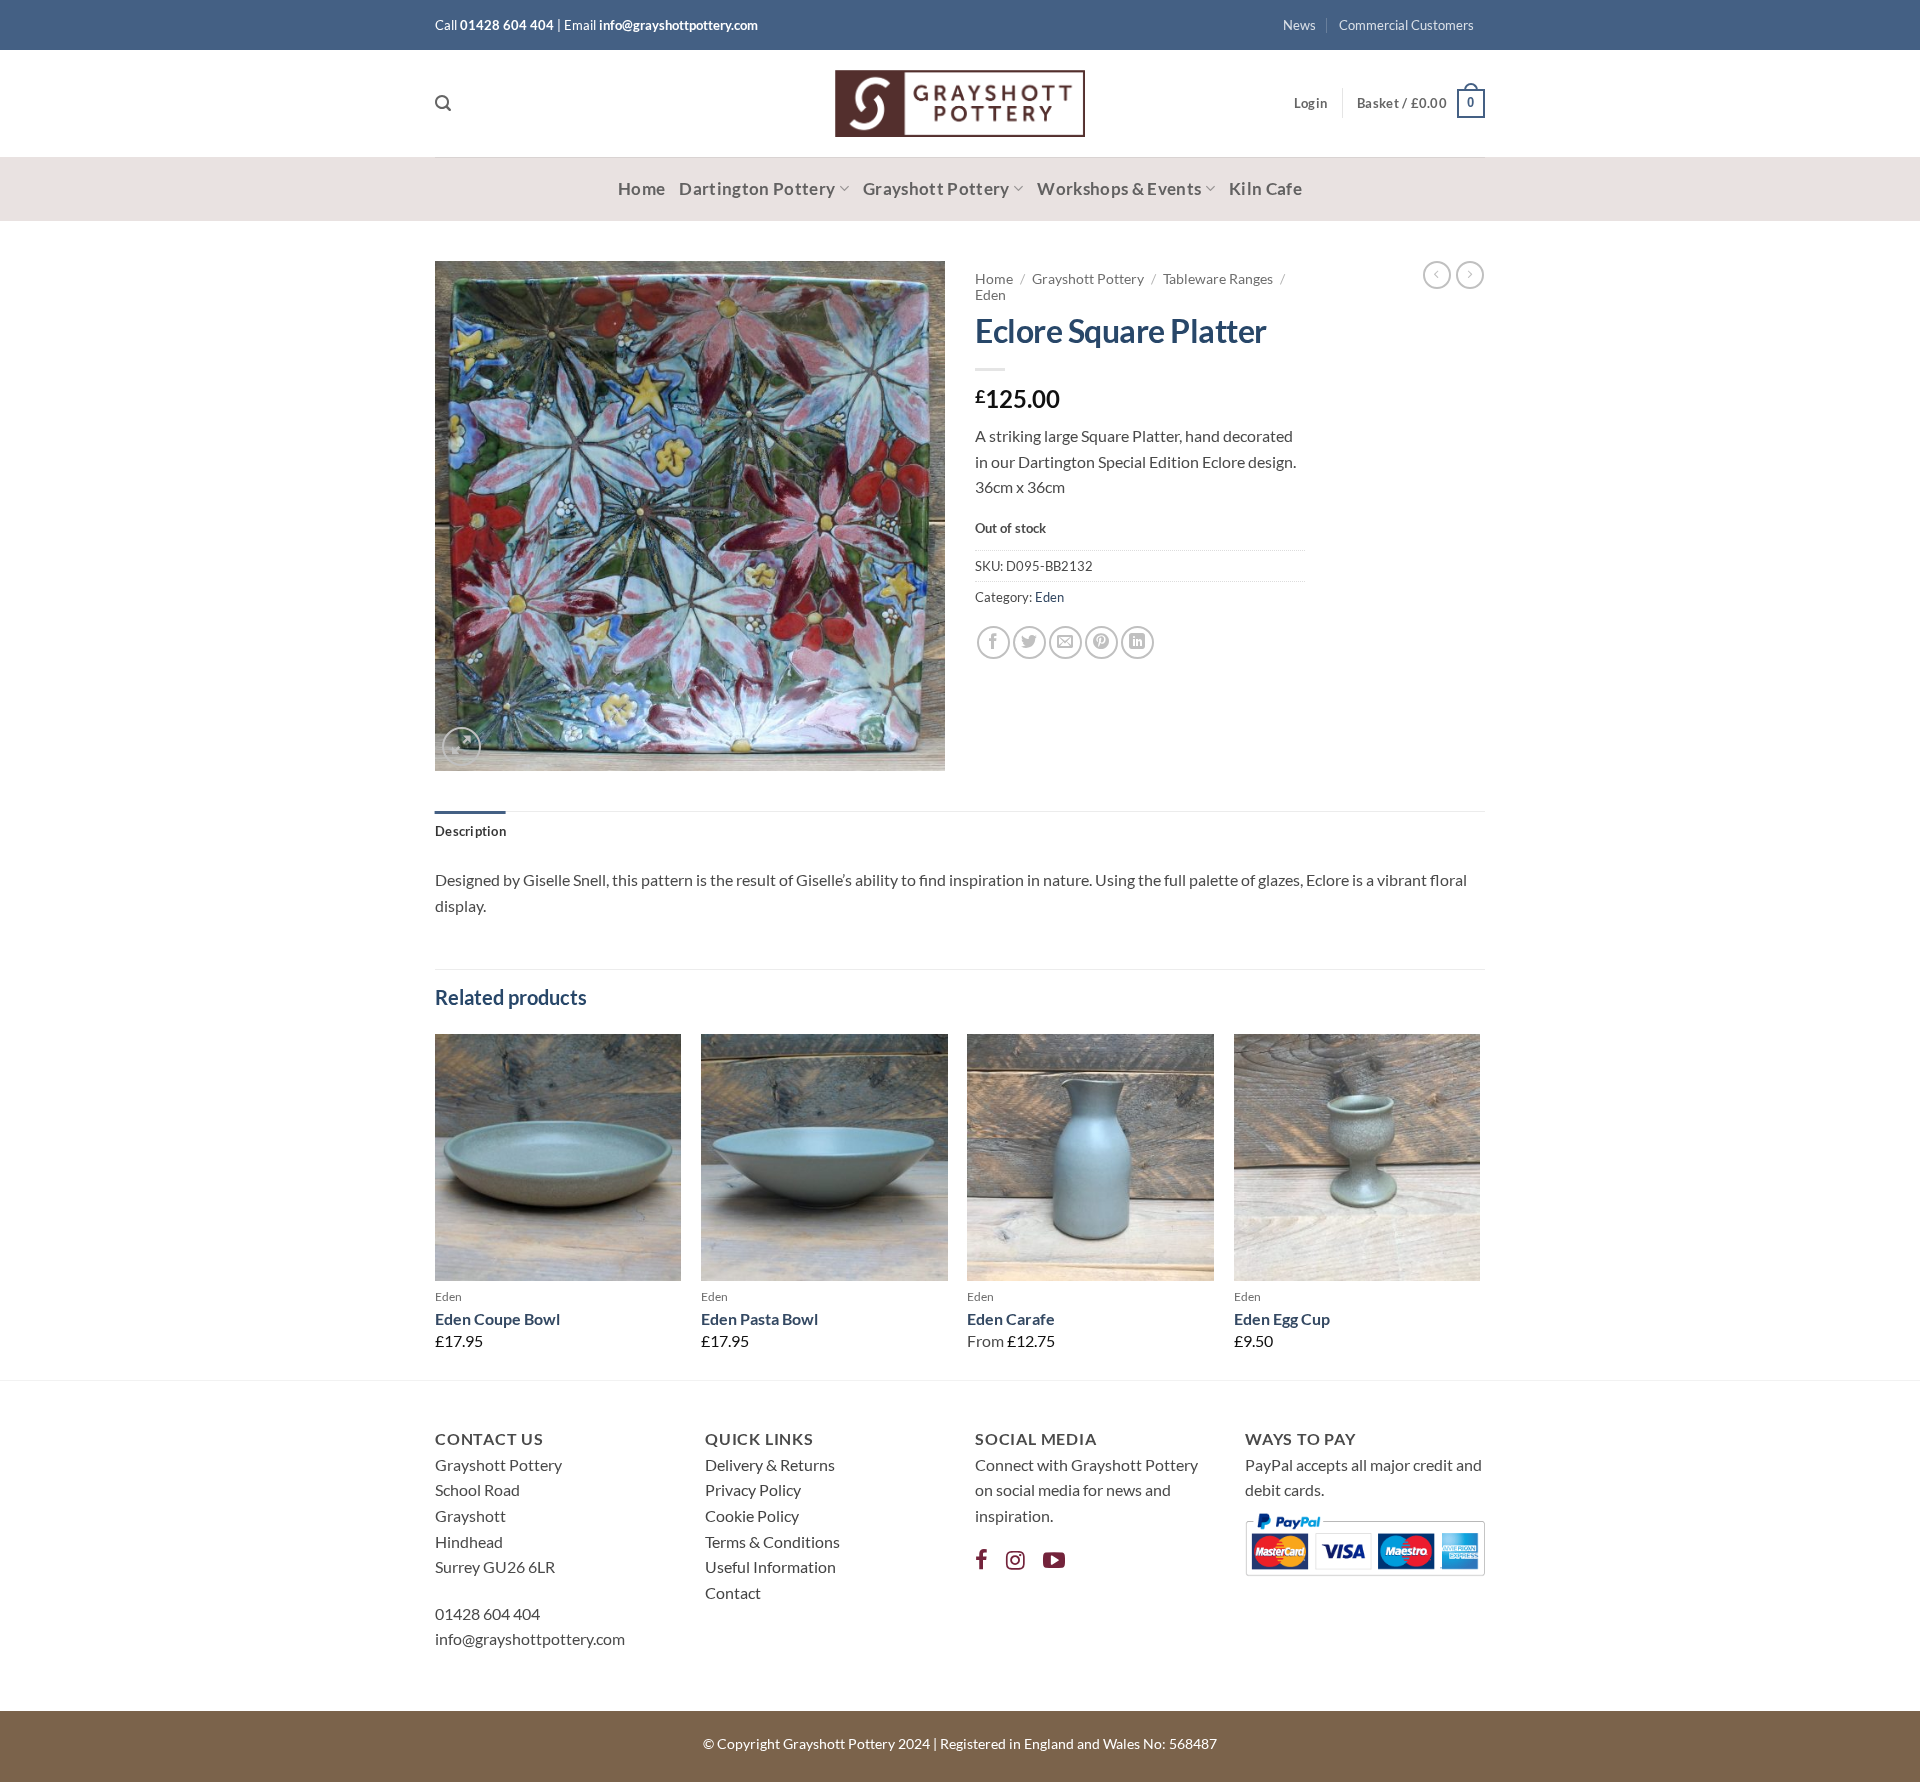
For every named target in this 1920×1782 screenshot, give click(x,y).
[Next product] (1437, 275)
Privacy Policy (753, 1489)
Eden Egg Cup (1282, 1318)
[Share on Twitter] (1029, 642)
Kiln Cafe (1265, 188)
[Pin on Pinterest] (1101, 642)
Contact (733, 1592)
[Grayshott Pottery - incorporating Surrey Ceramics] (960, 103)
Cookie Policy (752, 1515)
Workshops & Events (1119, 188)
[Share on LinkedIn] (1137, 642)
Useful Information (770, 1566)
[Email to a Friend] (1065, 642)
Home (641, 188)
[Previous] (436, 1205)
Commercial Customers (1406, 25)
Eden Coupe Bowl (497, 1318)
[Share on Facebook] (993, 642)
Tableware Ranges (1218, 279)
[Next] (1479, 1205)
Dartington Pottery (757, 188)
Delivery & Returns (770, 1464)
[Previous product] (1470, 275)
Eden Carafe (1011, 1318)
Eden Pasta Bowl (759, 1318)
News (1299, 25)
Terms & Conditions (772, 1541)
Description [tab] (470, 831)
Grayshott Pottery (936, 188)
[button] (443, 103)
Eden (990, 295)
